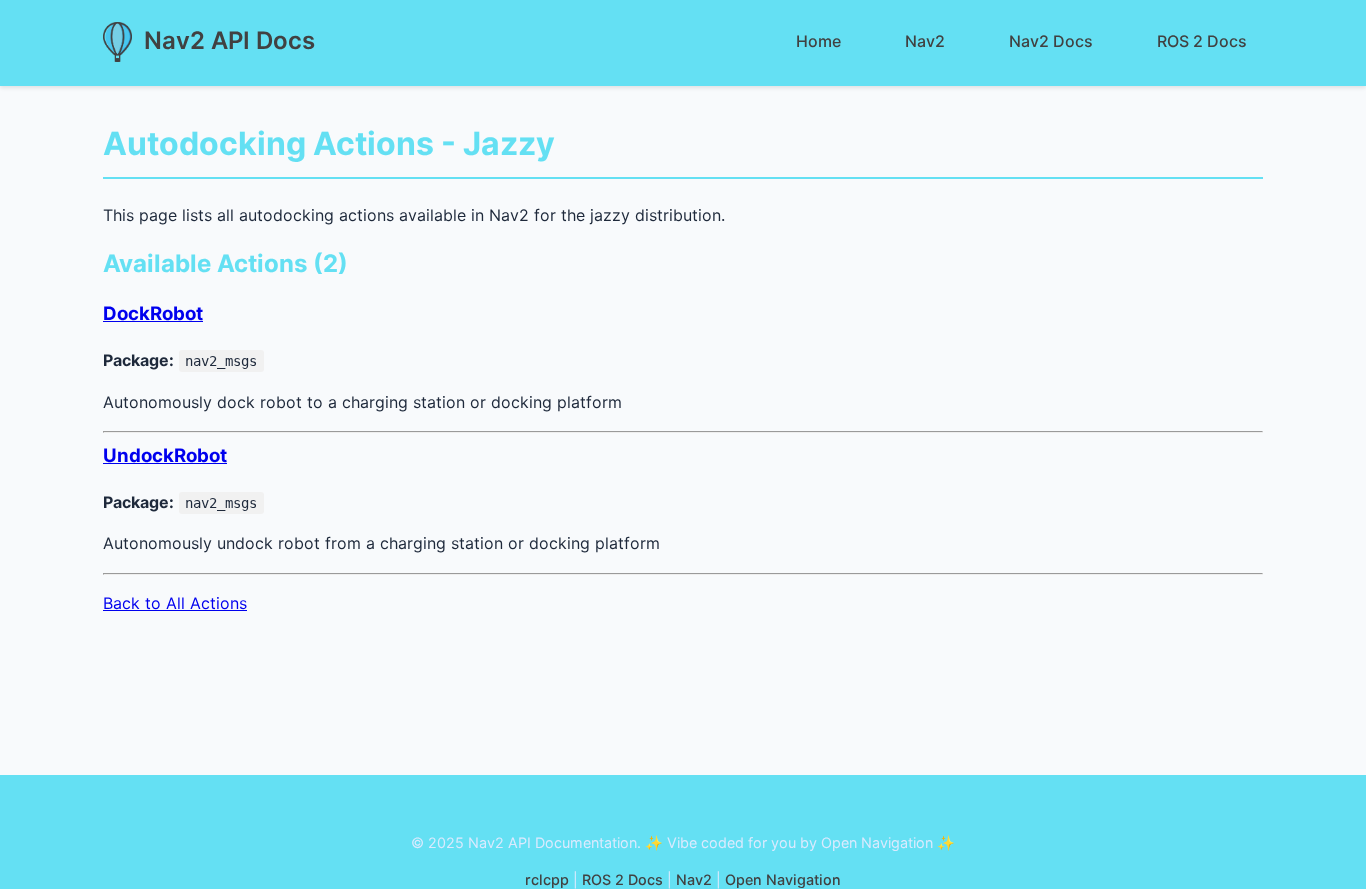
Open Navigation (783, 879)
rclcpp (547, 879)
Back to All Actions (175, 603)
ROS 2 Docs (1202, 41)
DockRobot (153, 313)
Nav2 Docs (1051, 41)
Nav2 (925, 41)
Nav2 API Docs (229, 40)
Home (818, 41)
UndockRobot (165, 455)
